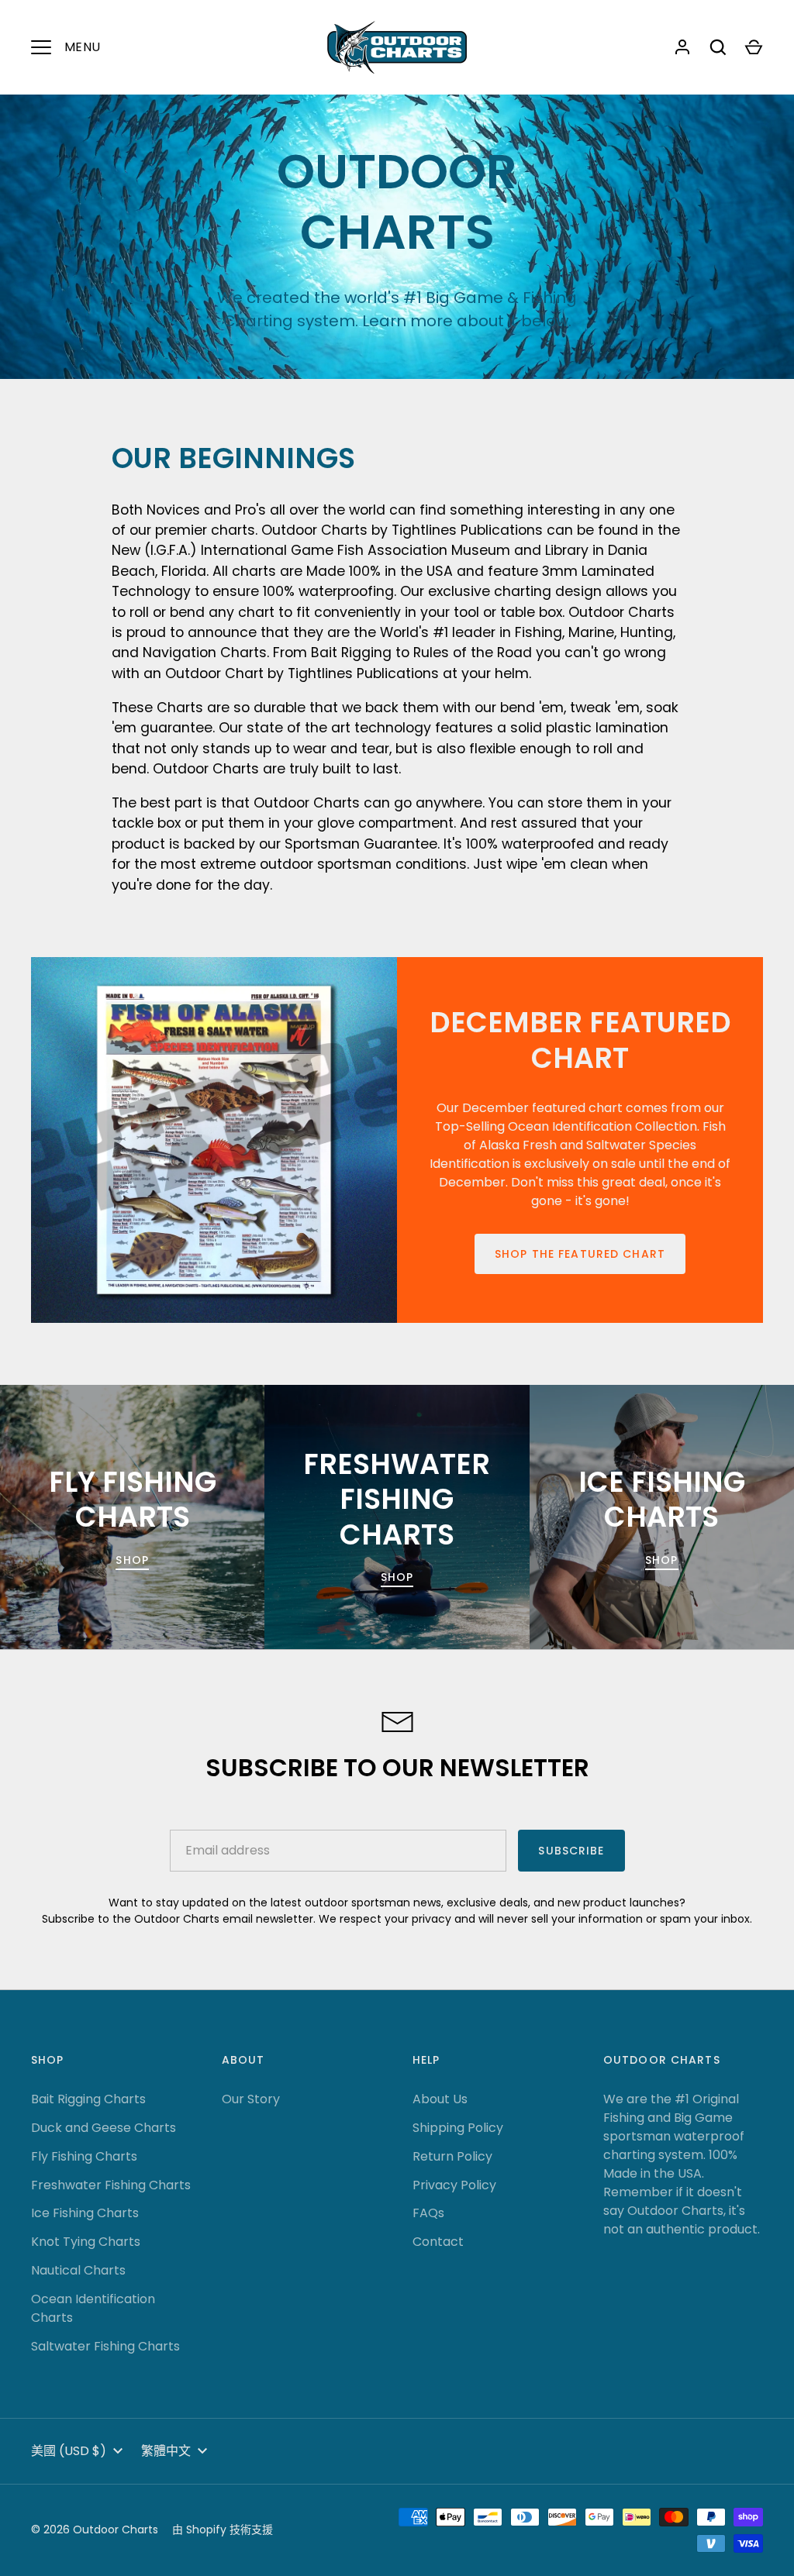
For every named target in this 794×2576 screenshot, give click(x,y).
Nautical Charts (78, 2270)
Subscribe (571, 1851)
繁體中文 (166, 2451)
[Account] (682, 47)
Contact (438, 2242)
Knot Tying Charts (86, 2242)
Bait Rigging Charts (88, 2099)
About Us (440, 2099)
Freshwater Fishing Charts (111, 2185)
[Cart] (754, 47)
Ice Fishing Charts (85, 2213)
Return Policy (452, 2156)
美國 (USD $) (69, 2451)
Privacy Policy (454, 2185)
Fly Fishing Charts (84, 2156)
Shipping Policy (458, 2128)
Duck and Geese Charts (104, 2128)
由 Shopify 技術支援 (223, 2530)
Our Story (251, 2099)
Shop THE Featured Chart (580, 1254)
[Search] (718, 47)
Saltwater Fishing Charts (105, 2346)
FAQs (428, 2213)
